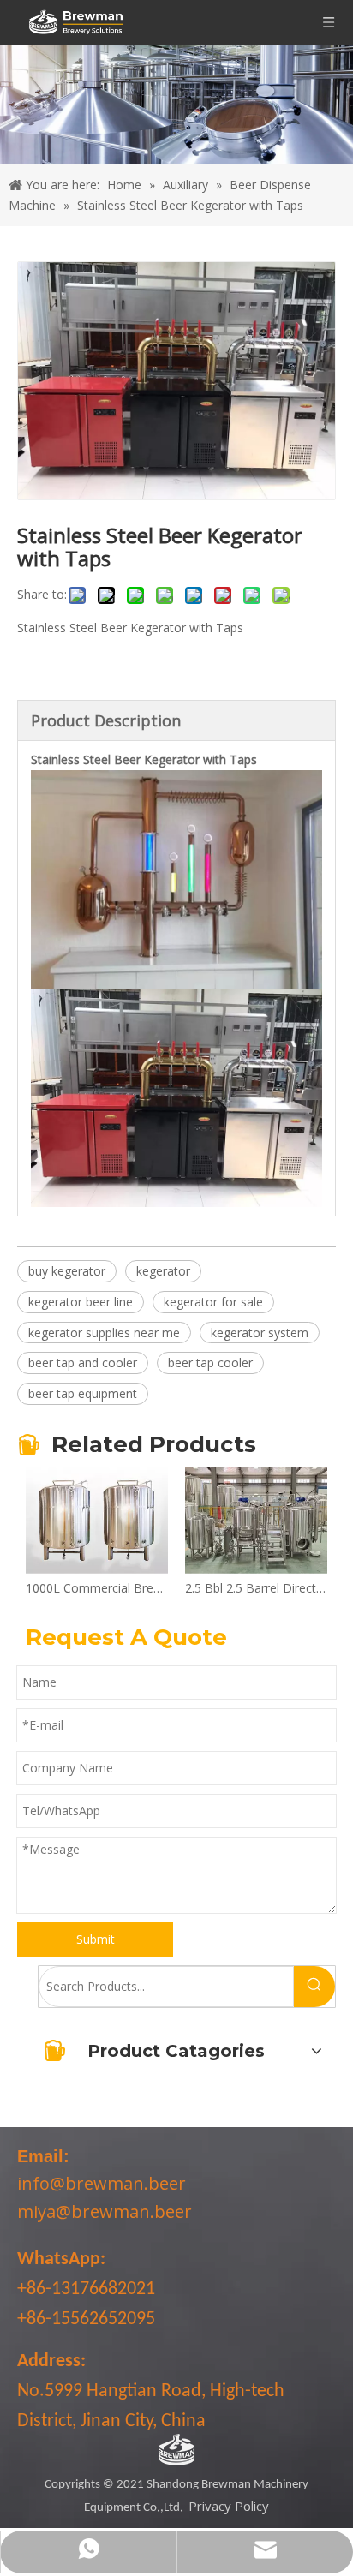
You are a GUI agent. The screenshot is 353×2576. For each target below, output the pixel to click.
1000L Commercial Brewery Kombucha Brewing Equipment (97, 1588)
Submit (96, 1939)
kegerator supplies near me (104, 1333)
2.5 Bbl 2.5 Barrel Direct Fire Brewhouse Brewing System (256, 1588)
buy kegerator (67, 1271)
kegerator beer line (81, 1302)
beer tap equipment (83, 1393)
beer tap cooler (210, 1363)
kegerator (163, 1271)
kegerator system (260, 1333)
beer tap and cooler (83, 1363)
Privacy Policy (229, 2506)
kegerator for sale (213, 1302)
